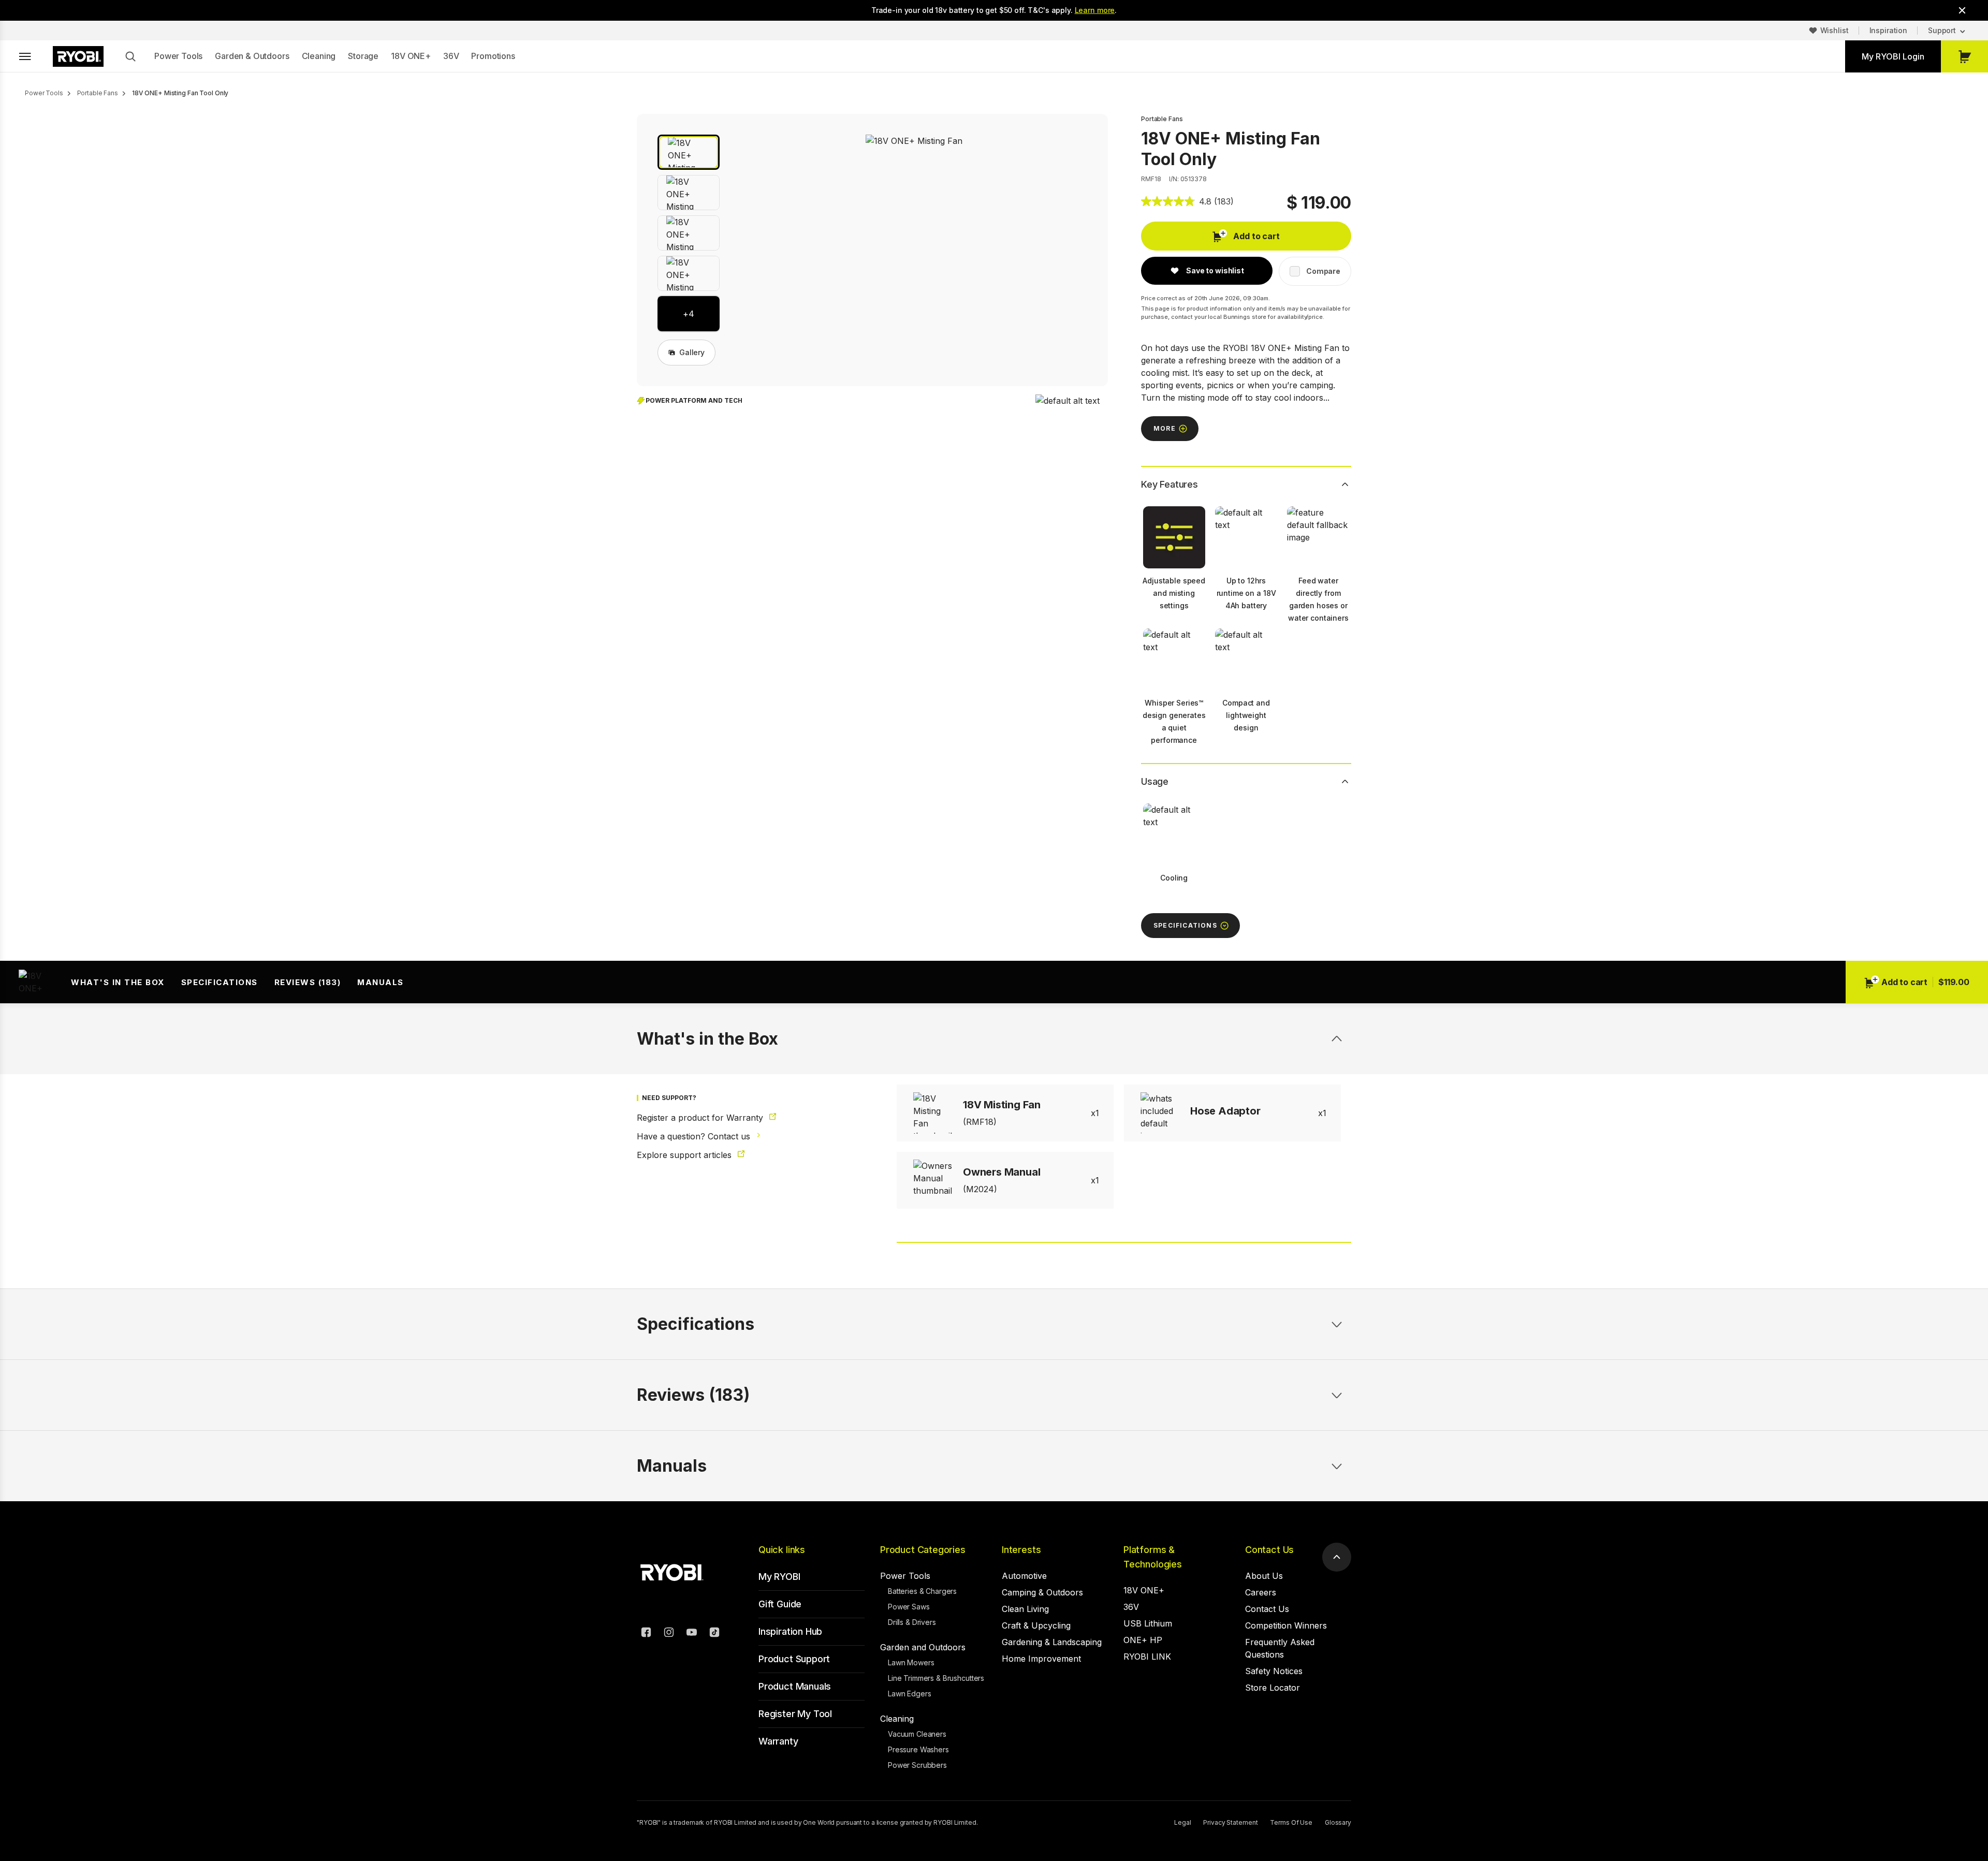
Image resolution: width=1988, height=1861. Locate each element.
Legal (1182, 1822)
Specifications (220, 982)
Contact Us (1269, 1550)
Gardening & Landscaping (1052, 1642)
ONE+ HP (1143, 1640)
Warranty (778, 1741)
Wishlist (1834, 30)
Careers (1261, 1592)
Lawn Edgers (909, 1694)
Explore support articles (685, 1155)
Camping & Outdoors (1042, 1592)
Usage (1155, 781)
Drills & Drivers (912, 1622)
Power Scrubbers (917, 1765)
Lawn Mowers (911, 1662)
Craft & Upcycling (1036, 1625)
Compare (1323, 271)
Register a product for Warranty (701, 1118)
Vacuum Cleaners (917, 1734)
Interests (1021, 1550)
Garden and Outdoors (923, 1647)
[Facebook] (646, 1634)
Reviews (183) (308, 982)
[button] (689, 152)
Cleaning (319, 56)
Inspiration (1888, 30)
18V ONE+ (411, 56)
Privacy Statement (1230, 1822)
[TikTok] (714, 1634)
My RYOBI (779, 1577)
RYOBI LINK (1147, 1657)
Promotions (493, 56)
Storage (363, 56)
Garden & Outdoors (252, 56)
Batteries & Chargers (922, 1591)
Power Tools (178, 56)
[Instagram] (669, 1634)
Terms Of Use (1291, 1822)
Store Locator (1273, 1688)
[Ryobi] (78, 56)
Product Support (794, 1659)
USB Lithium (1148, 1623)
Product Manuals (795, 1686)
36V (451, 56)
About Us (1264, 1576)
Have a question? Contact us (695, 1136)
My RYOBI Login (1893, 56)
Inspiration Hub (790, 1631)
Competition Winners (1286, 1625)
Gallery (692, 352)
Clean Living (1025, 1609)
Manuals (381, 982)
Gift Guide (780, 1604)
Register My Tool (795, 1714)
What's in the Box (118, 982)
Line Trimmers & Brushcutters (936, 1678)
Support (1942, 30)
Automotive (1024, 1576)
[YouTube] (692, 1634)
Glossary (1338, 1822)
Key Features (1170, 484)
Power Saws (909, 1607)
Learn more (1095, 10)
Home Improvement (1041, 1659)
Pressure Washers (918, 1749)
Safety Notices (1274, 1671)
